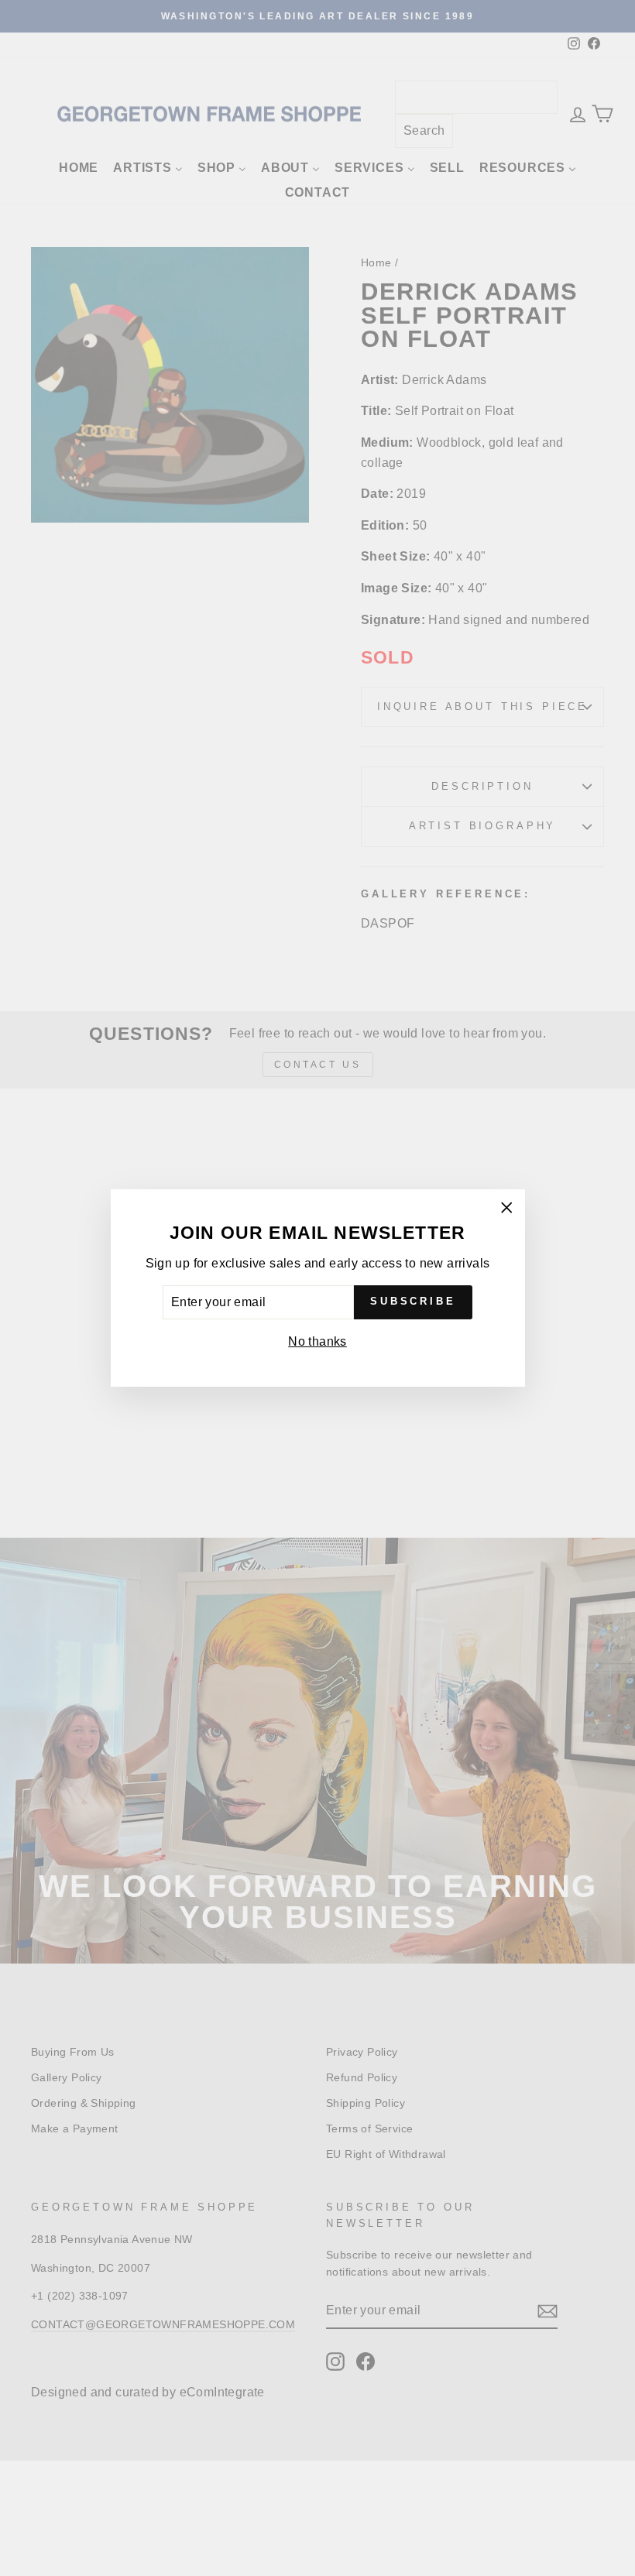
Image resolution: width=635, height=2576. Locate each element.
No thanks (317, 1341)
